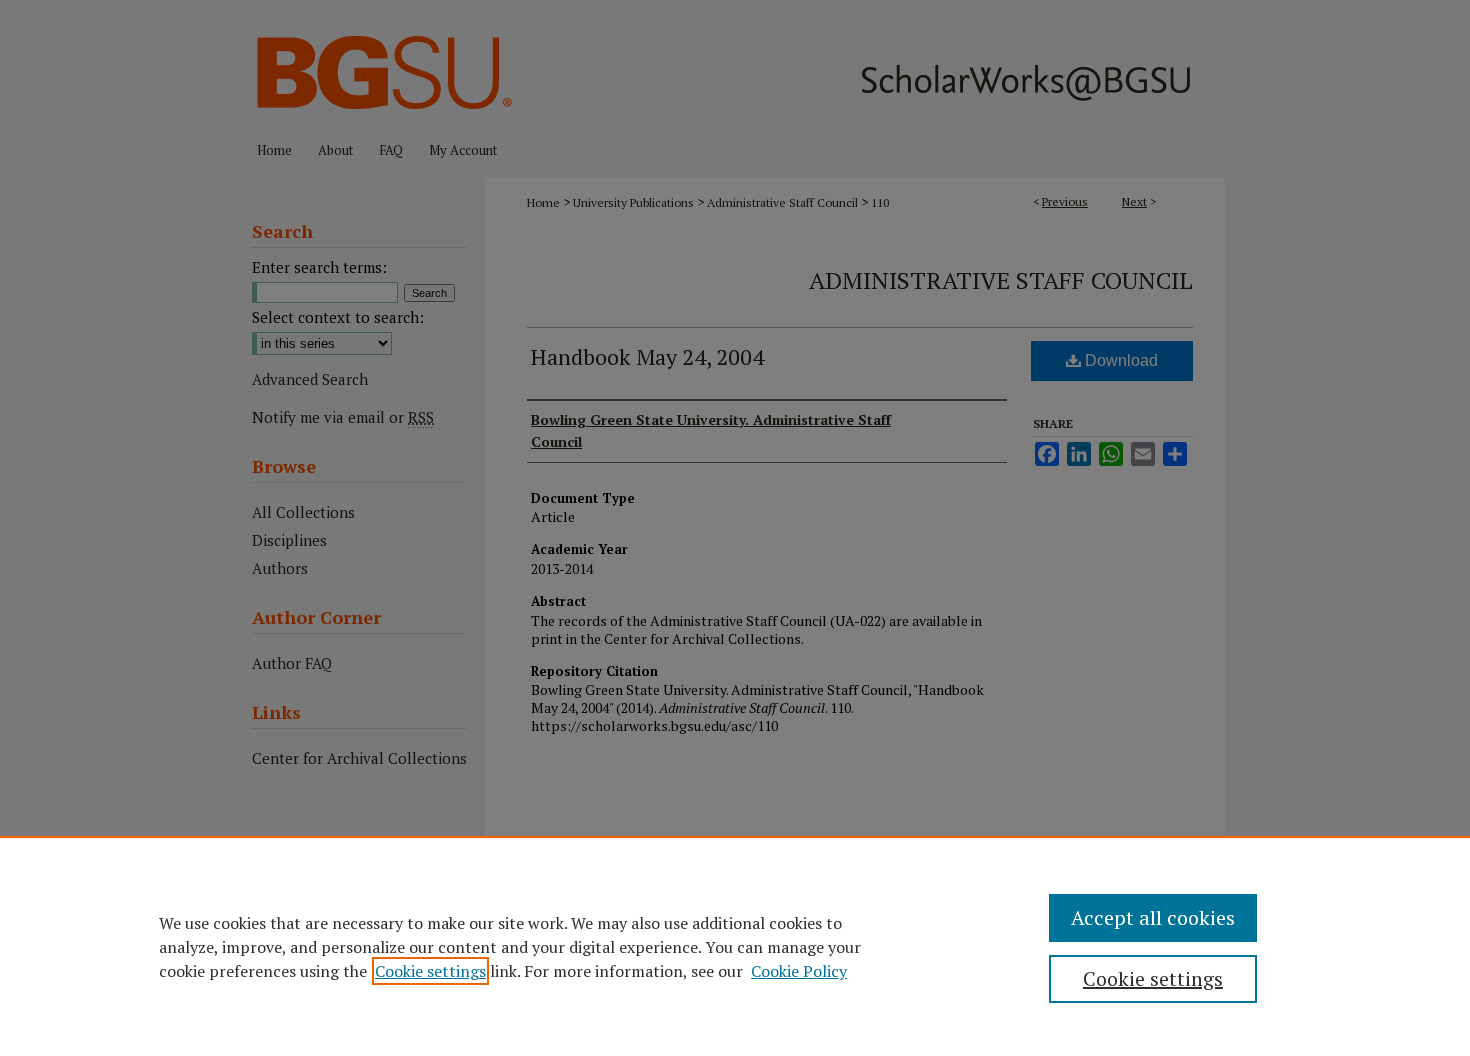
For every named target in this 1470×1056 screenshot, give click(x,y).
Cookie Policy (799, 971)
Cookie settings (430, 971)
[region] (735, 946)
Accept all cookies (1153, 917)
